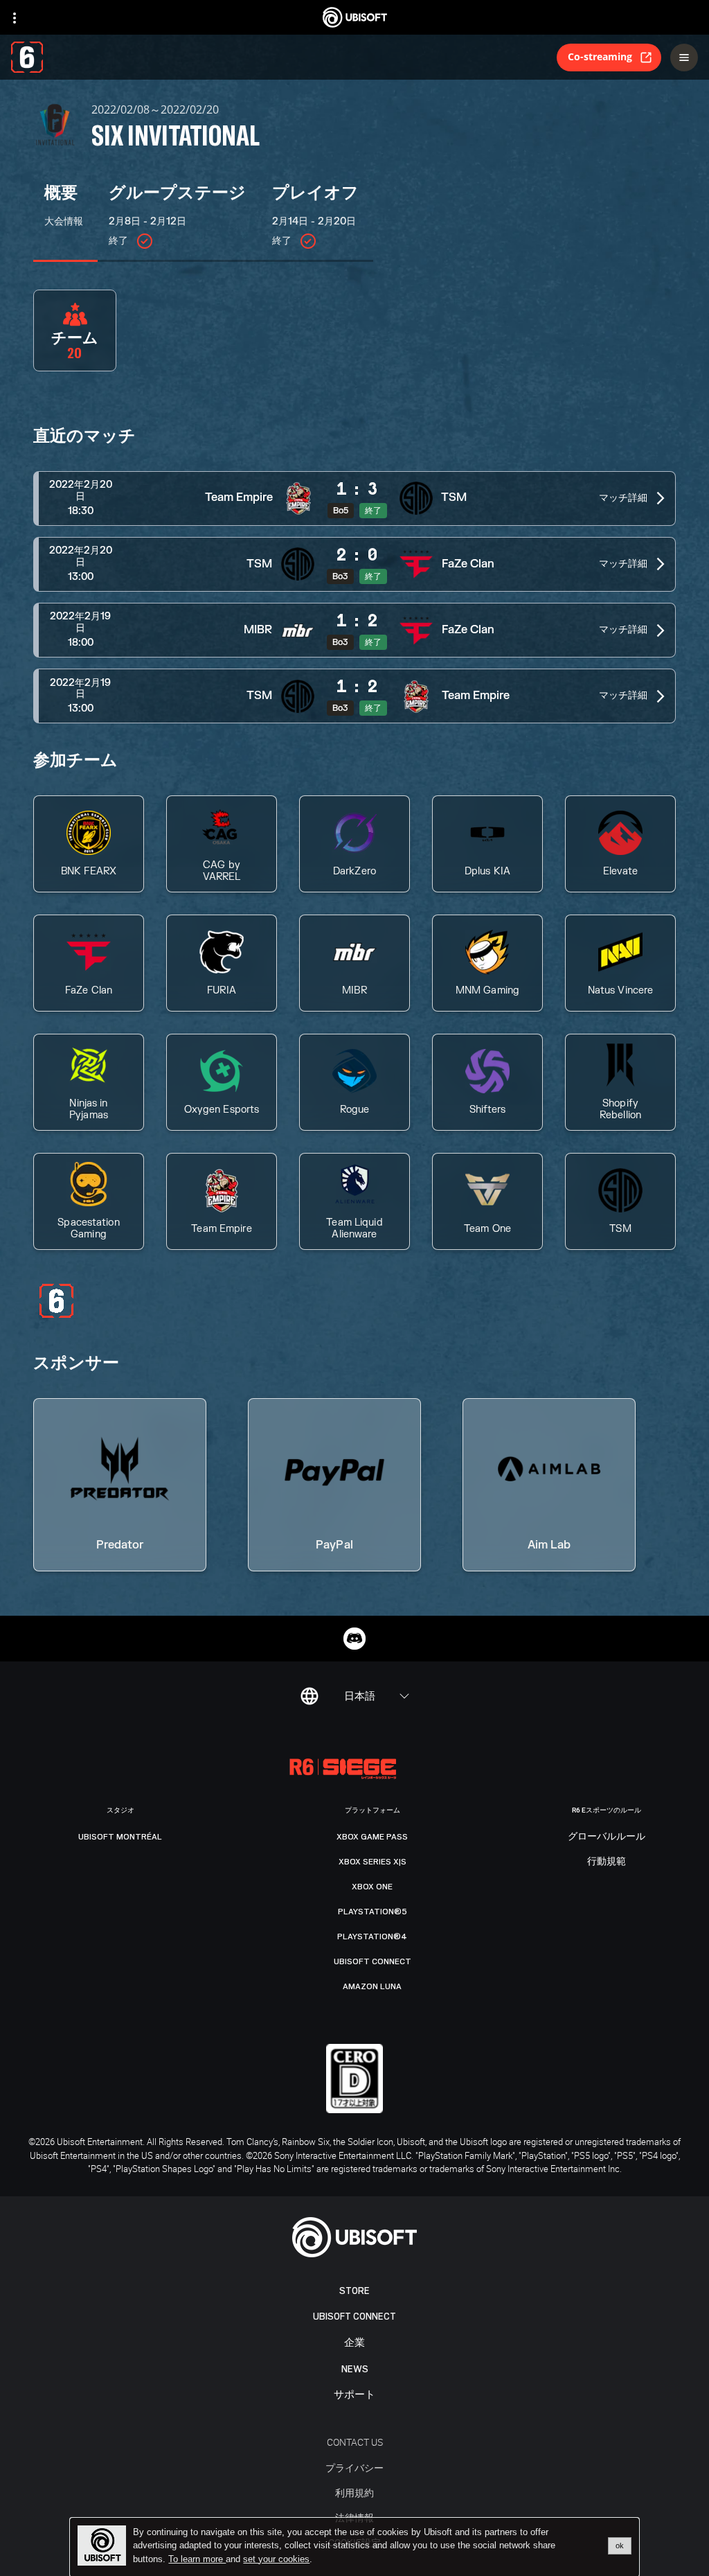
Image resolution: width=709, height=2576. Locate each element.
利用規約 (354, 2493)
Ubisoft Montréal (120, 1837)
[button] (354, 499)
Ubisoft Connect (354, 2317)
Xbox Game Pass (372, 1837)
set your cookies (276, 2559)
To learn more (197, 2559)
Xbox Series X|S (373, 1862)
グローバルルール (607, 1837)
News (355, 2369)
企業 (354, 2343)
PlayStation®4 (372, 1937)
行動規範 (607, 1862)
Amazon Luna (372, 1986)
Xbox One (372, 1887)
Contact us (355, 2442)
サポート (354, 2395)
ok (620, 2546)
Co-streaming (600, 56)
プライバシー (354, 2468)
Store (354, 2291)
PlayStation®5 (373, 1912)
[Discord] (354, 1639)
